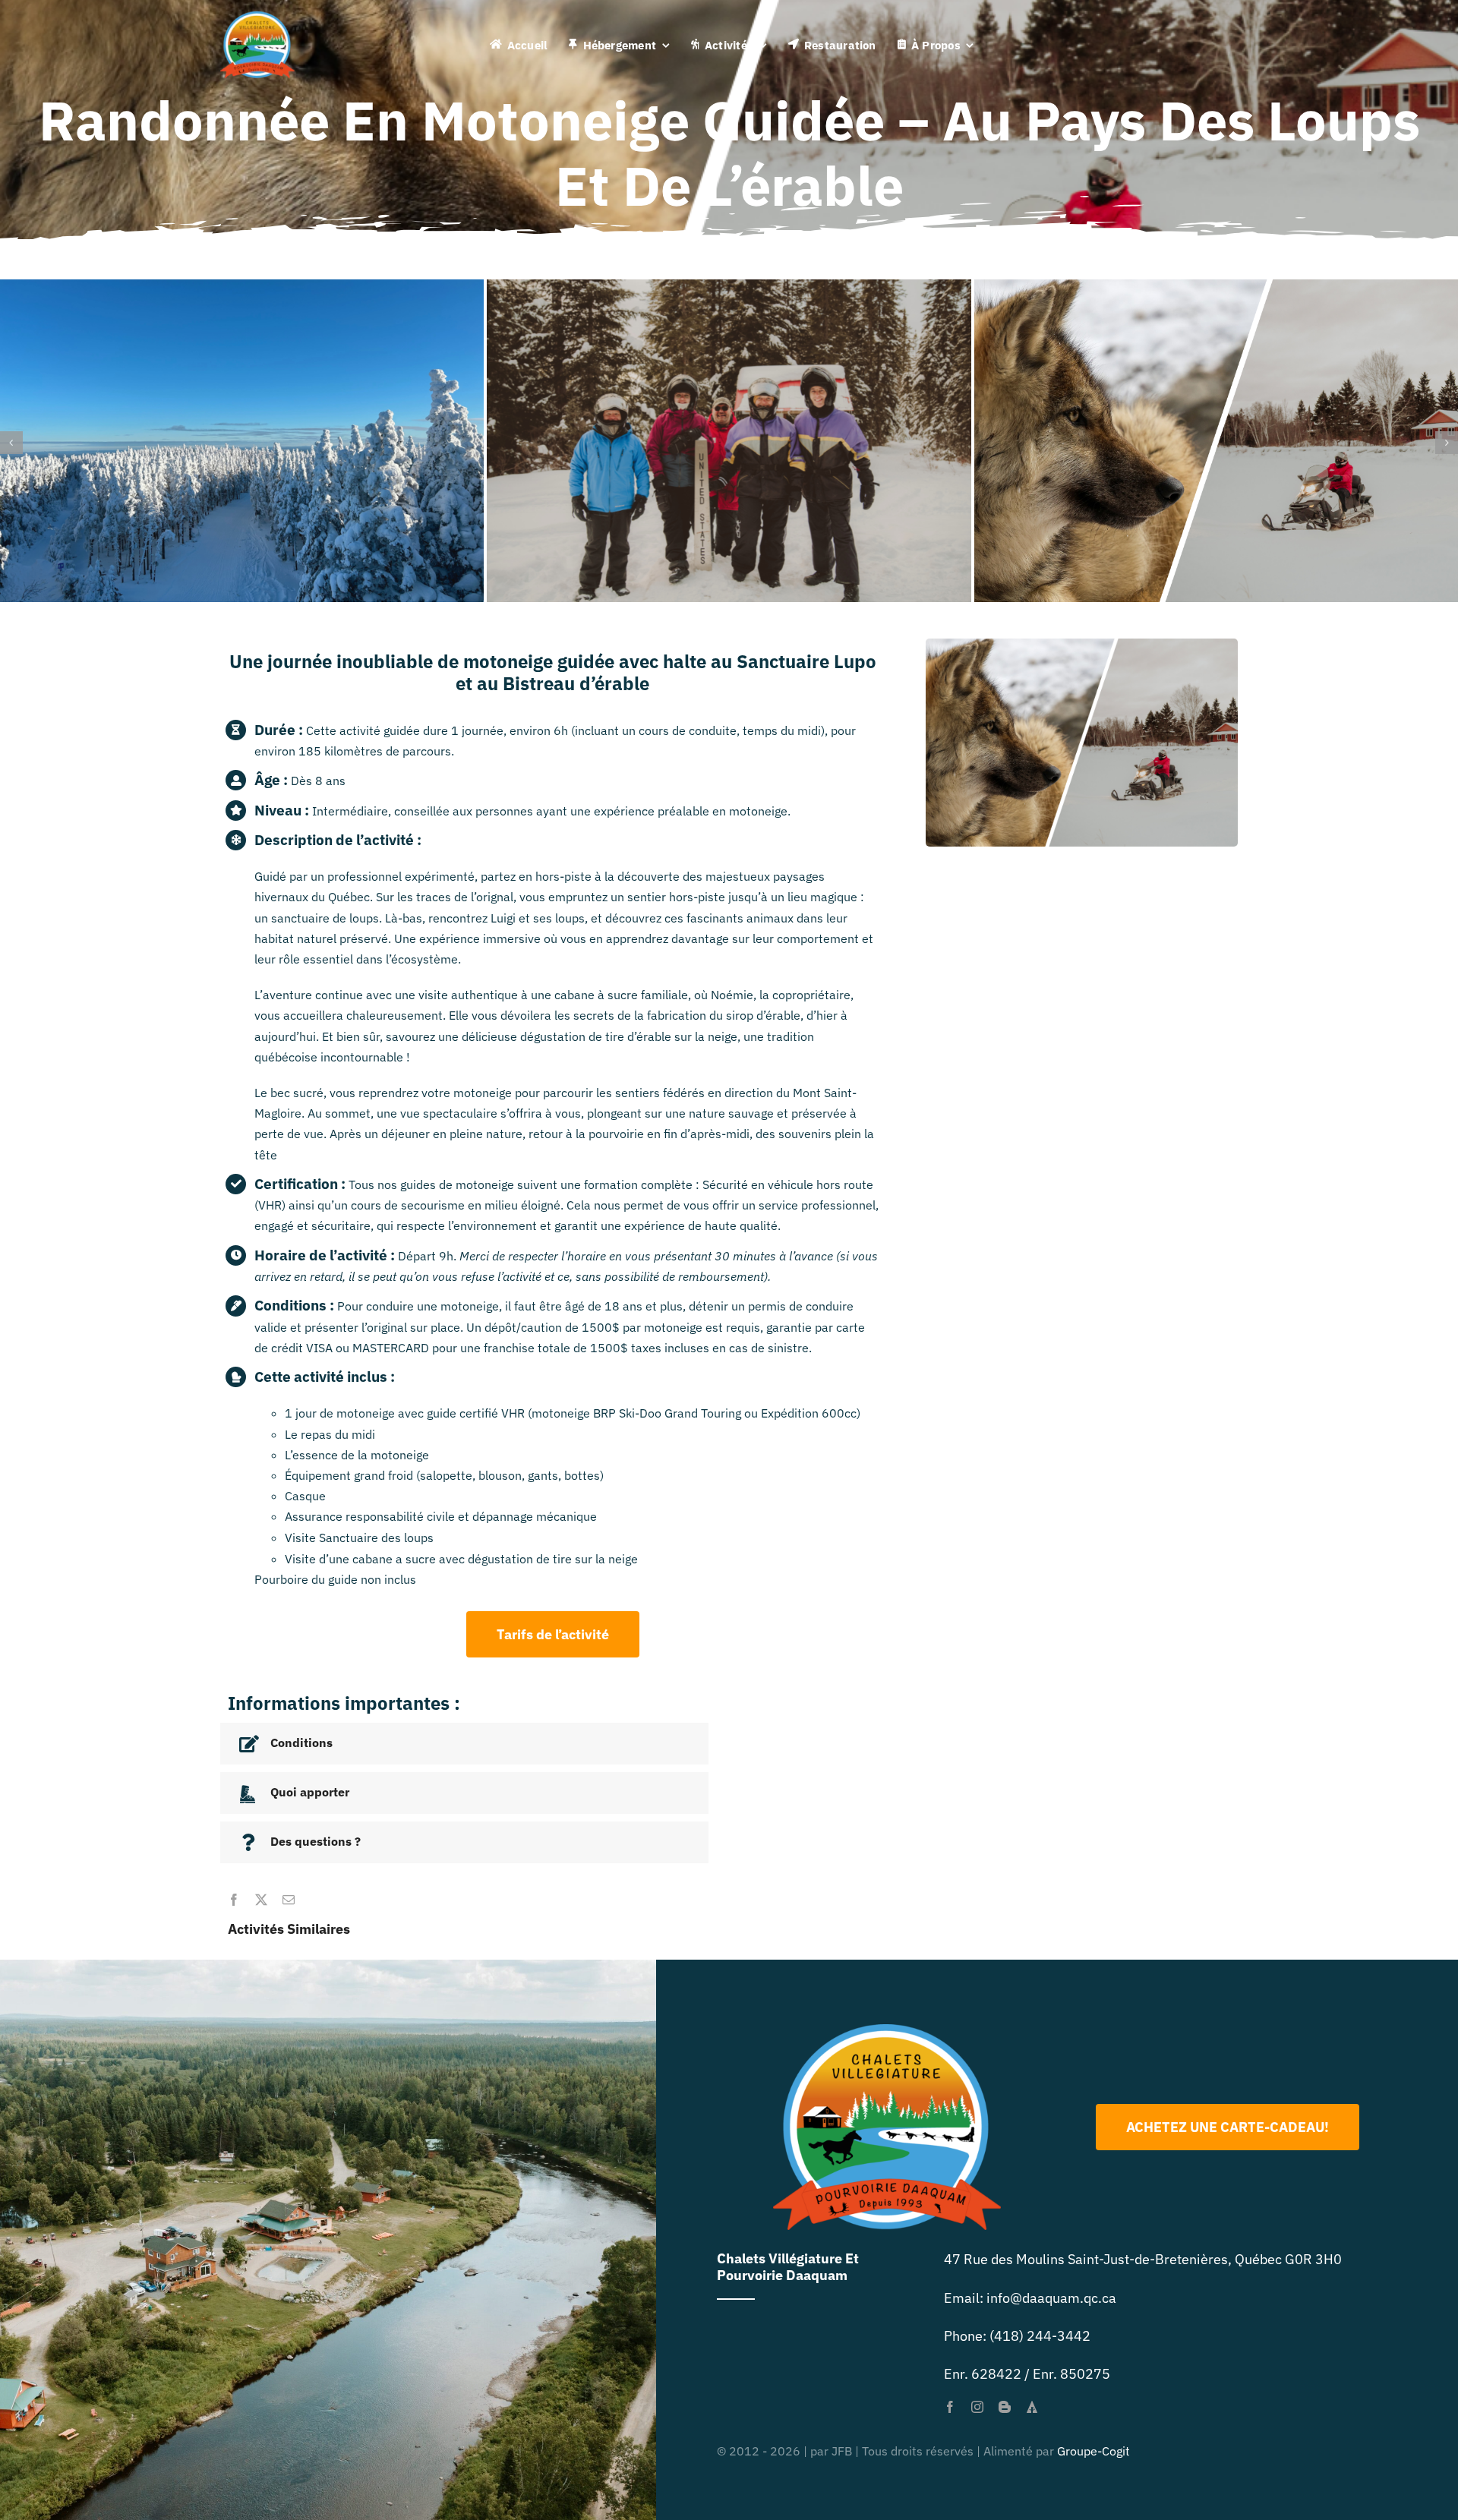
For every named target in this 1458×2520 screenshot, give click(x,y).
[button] (11, 443)
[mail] (289, 1900)
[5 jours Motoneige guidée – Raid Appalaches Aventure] (242, 288)
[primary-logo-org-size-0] (257, 18)
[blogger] (1005, 2407)
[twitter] (261, 1900)
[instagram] (977, 2407)
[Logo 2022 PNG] (887, 2031)
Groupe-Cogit (1093, 2451)
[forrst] (1032, 2407)
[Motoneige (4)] (729, 288)
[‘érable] (1216, 288)
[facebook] (234, 1900)
